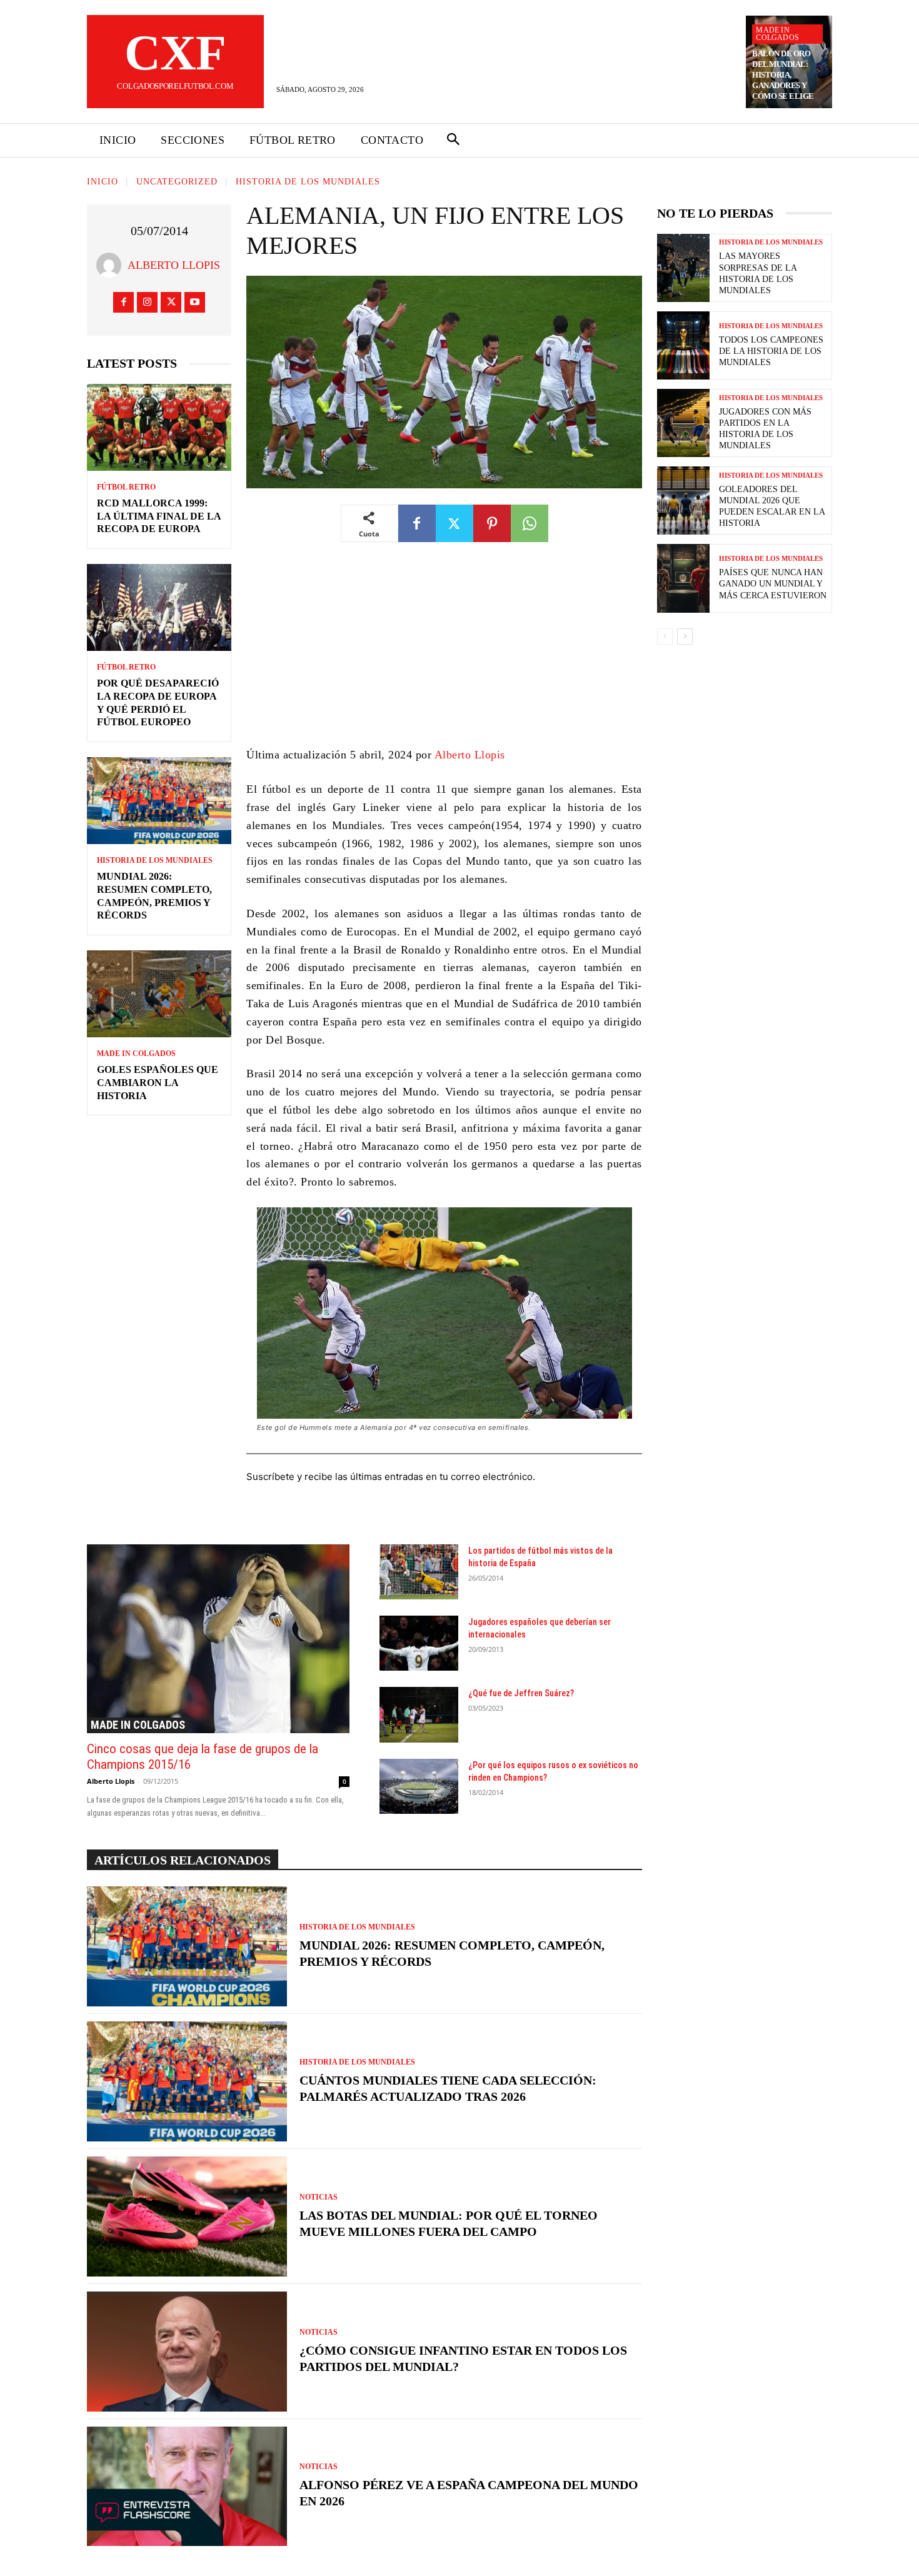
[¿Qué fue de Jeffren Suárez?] (419, 1714)
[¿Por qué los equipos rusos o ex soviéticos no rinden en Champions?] (419, 1786)
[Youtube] (195, 302)
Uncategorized (177, 182)
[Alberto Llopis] (112, 265)
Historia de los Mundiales (308, 182)
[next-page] (685, 636)
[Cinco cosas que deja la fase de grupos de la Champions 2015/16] (218, 1639)
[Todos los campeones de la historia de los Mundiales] (683, 345)
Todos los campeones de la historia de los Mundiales (771, 351)
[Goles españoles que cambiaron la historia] (159, 994)
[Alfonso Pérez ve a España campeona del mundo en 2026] (187, 2487)
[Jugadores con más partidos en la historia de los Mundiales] (683, 423)
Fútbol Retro (126, 487)
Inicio (103, 182)
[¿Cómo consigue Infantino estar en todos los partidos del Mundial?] (187, 2352)
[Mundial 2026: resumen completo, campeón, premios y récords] (159, 801)
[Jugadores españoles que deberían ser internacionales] (419, 1643)
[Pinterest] (492, 523)
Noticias (319, 2197)
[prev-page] (665, 636)
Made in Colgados (777, 34)
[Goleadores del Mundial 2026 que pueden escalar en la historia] (683, 501)
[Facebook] (123, 302)
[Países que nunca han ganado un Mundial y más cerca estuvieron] (683, 578)
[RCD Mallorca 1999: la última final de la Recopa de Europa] (159, 427)
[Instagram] (147, 302)
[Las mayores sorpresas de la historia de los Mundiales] (683, 268)
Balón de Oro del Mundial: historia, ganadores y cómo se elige (783, 75)
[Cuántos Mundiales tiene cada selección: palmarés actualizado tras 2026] (187, 2081)
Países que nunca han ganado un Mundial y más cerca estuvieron (773, 584)
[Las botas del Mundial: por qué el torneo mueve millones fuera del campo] (187, 2216)
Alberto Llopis (174, 265)
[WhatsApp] (530, 523)
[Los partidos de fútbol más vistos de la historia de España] (419, 1572)
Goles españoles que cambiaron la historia (158, 1083)
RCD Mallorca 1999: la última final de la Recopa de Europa (159, 516)
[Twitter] (171, 302)
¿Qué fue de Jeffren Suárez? (521, 1693)
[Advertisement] (444, 653)
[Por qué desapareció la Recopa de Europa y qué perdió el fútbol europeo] (159, 607)
